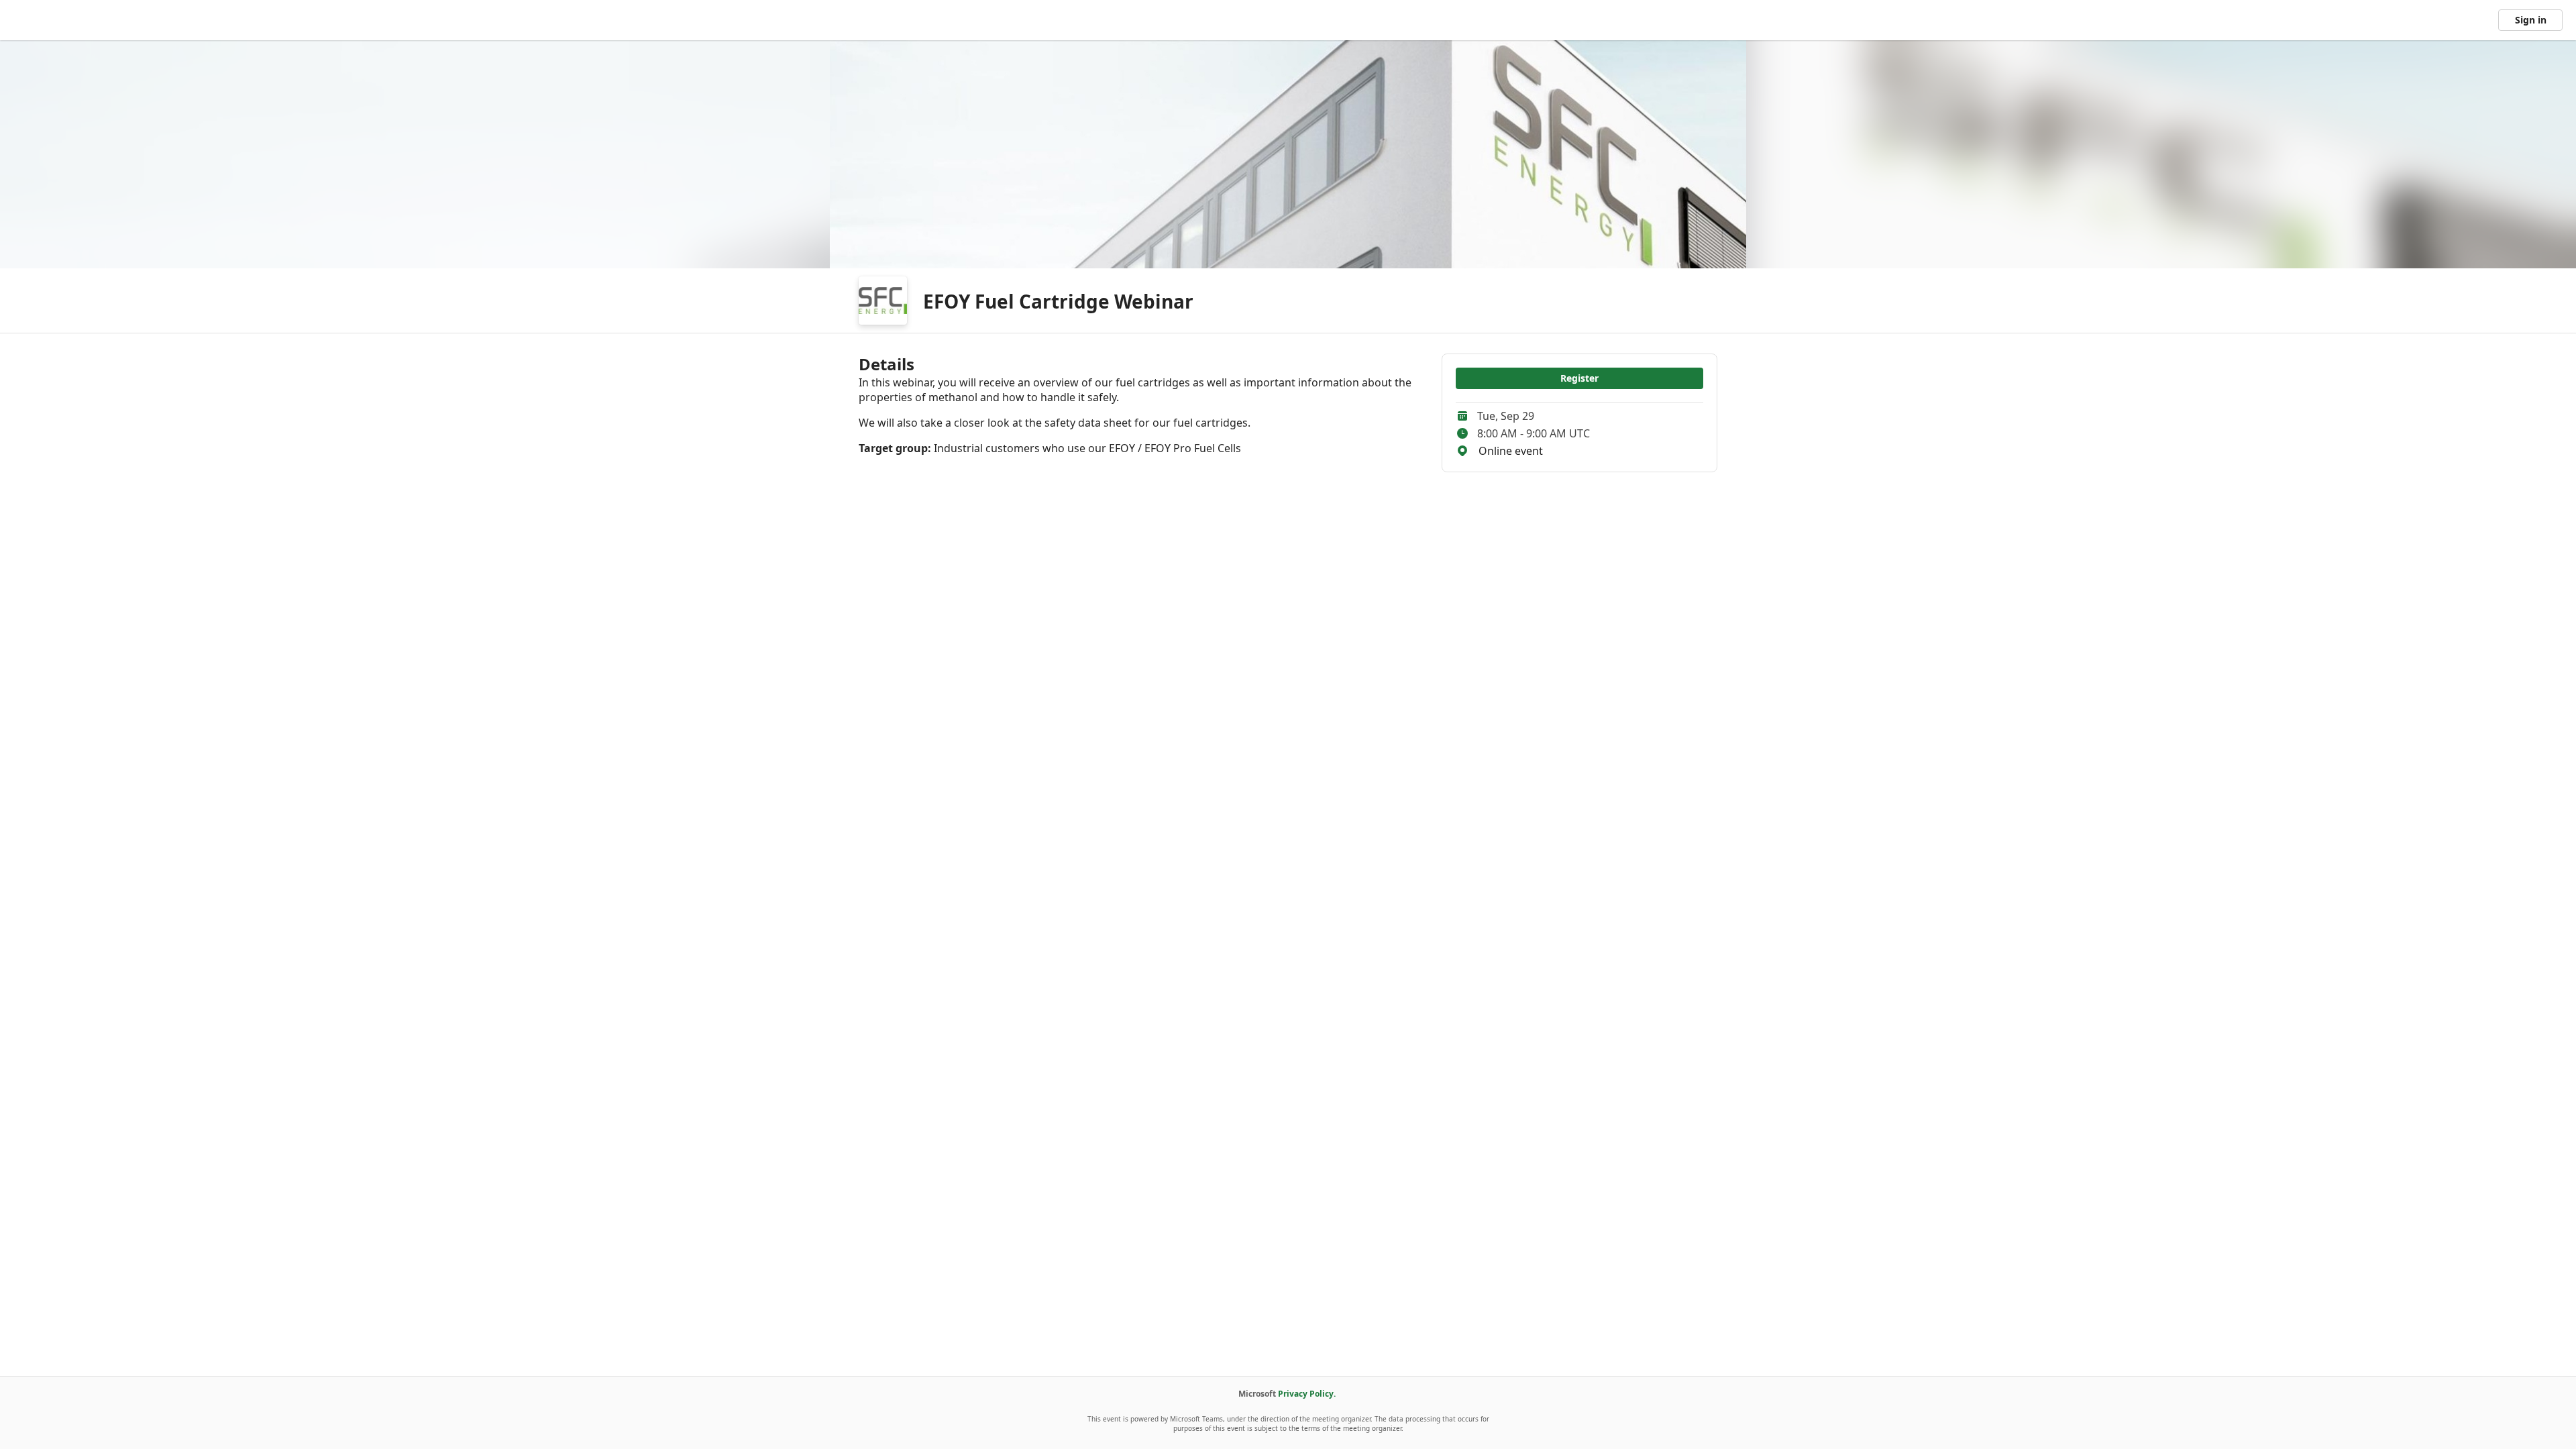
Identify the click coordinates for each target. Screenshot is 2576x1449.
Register (1579, 378)
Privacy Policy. (1307, 1394)
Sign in (2531, 20)
